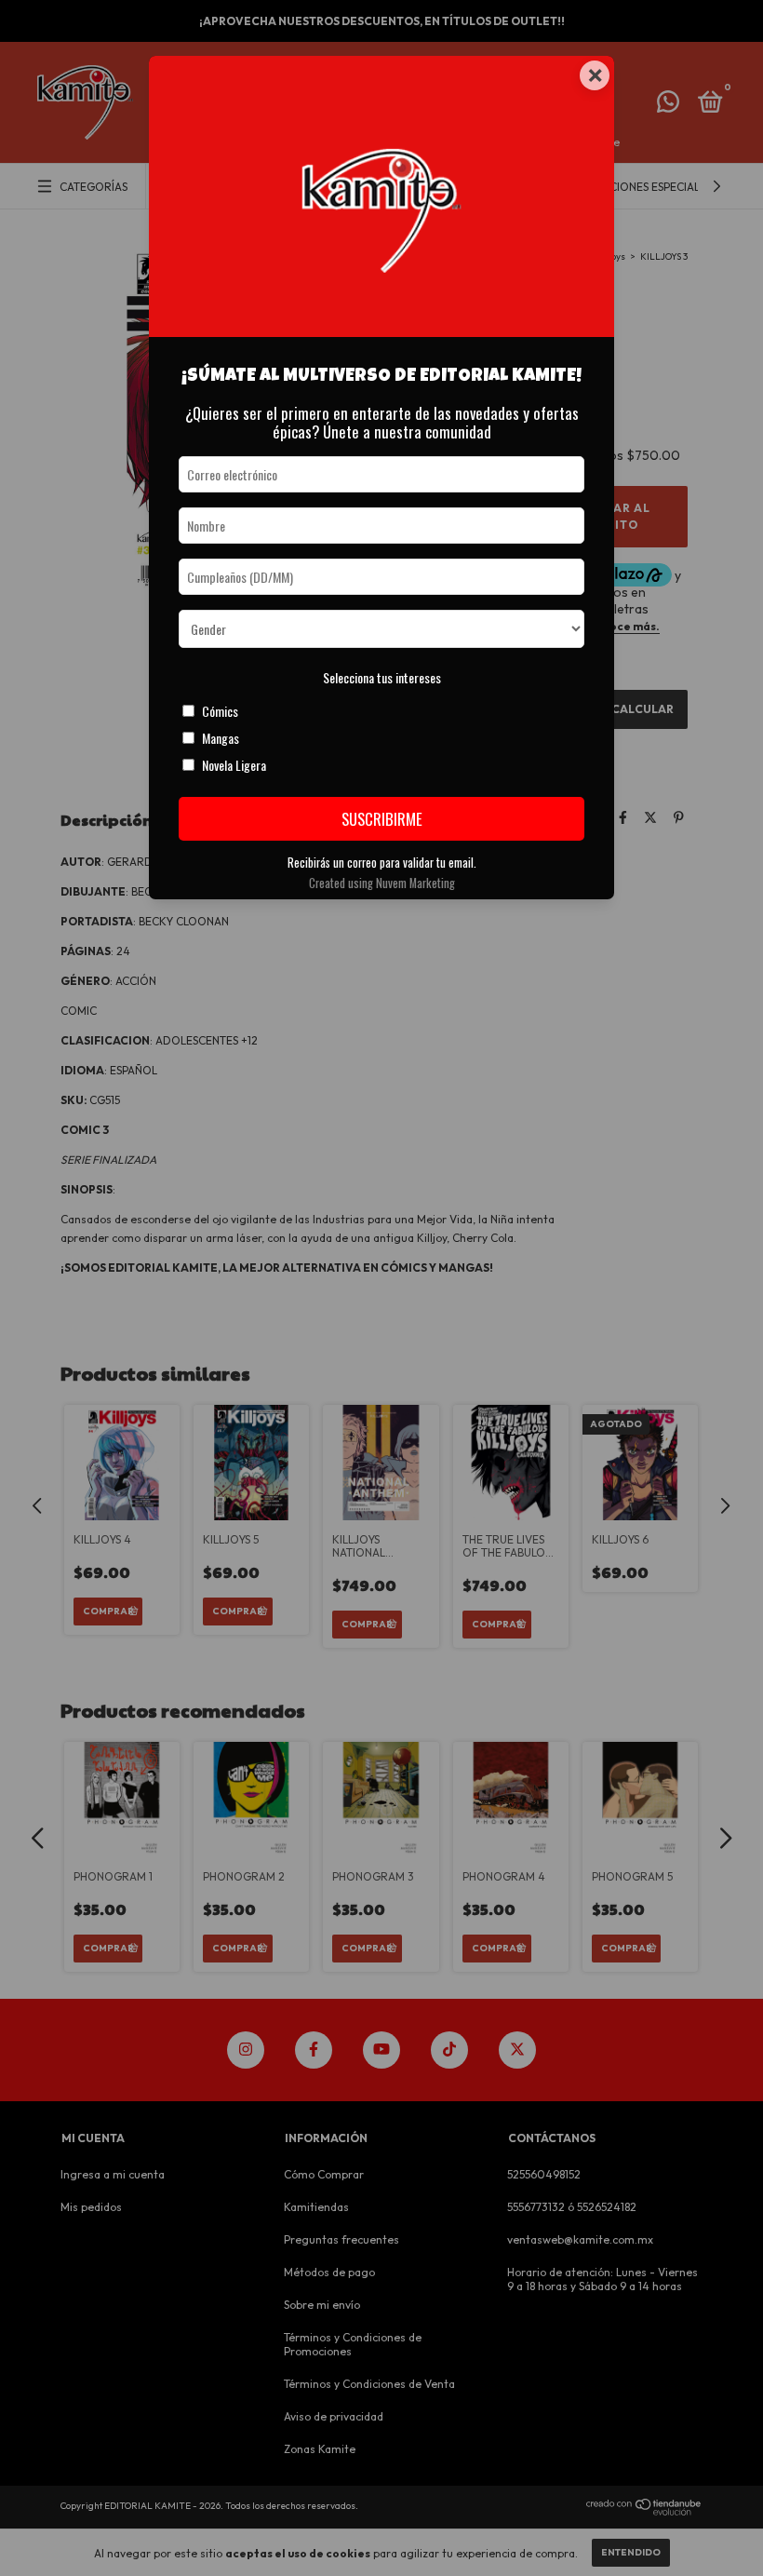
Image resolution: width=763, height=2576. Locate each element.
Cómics (220, 711)
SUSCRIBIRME (382, 819)
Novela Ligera (234, 765)
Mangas (221, 738)
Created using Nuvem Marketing (382, 883)
